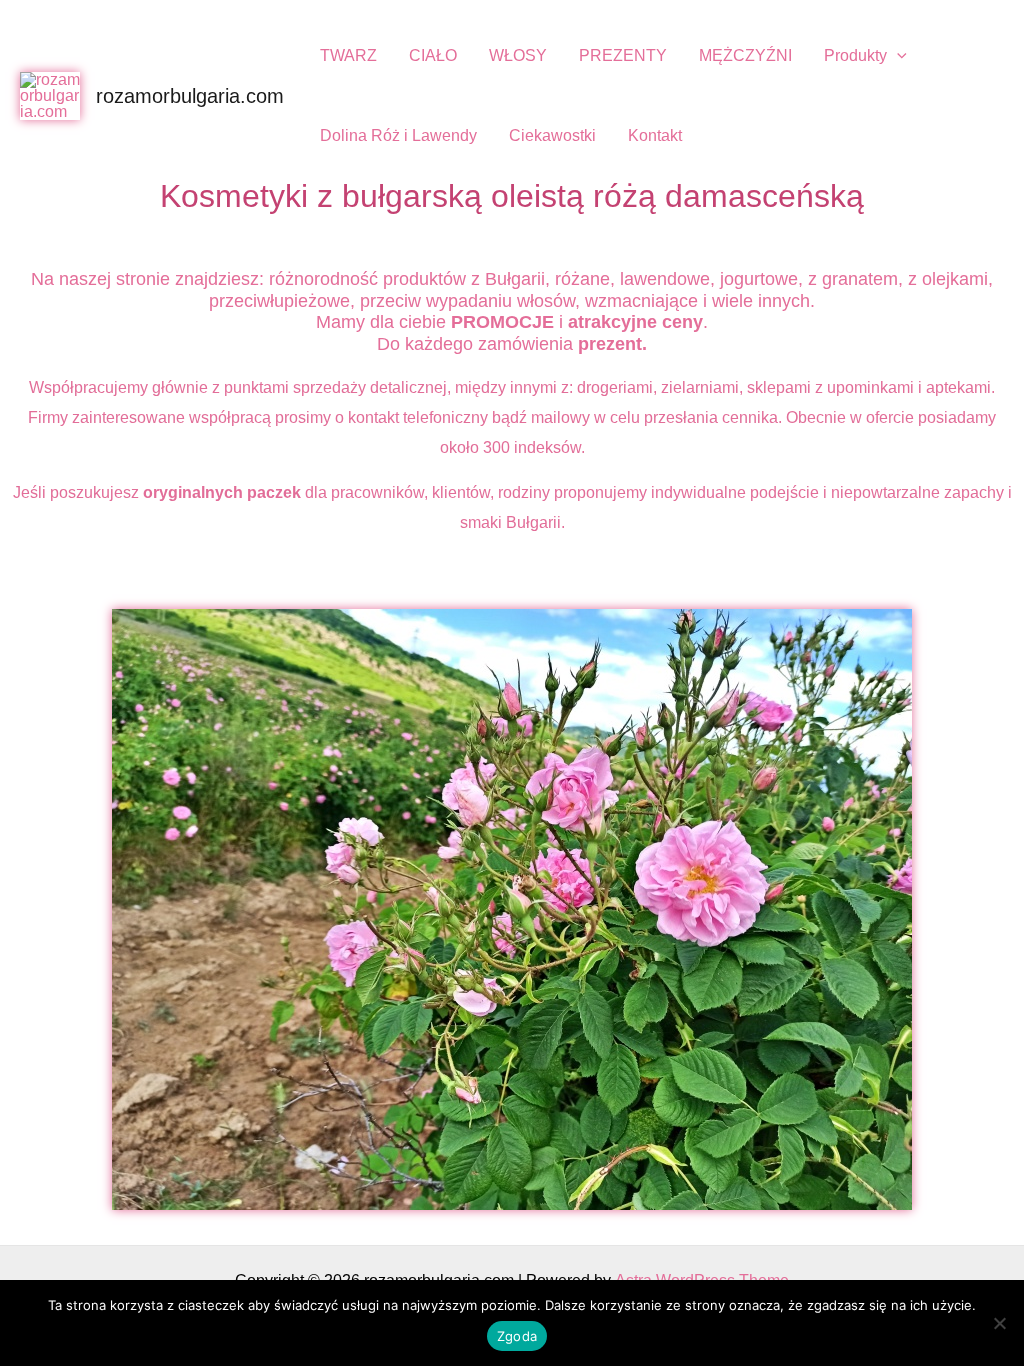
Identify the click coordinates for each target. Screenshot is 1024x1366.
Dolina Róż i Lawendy (398, 135)
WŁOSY (518, 55)
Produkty (855, 55)
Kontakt (655, 135)
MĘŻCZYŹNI (745, 55)
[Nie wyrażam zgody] (999, 1323)
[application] (897, 55)
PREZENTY (623, 55)
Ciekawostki (552, 135)
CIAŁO (433, 55)
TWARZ (348, 55)
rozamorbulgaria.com (190, 96)
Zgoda (517, 1336)
